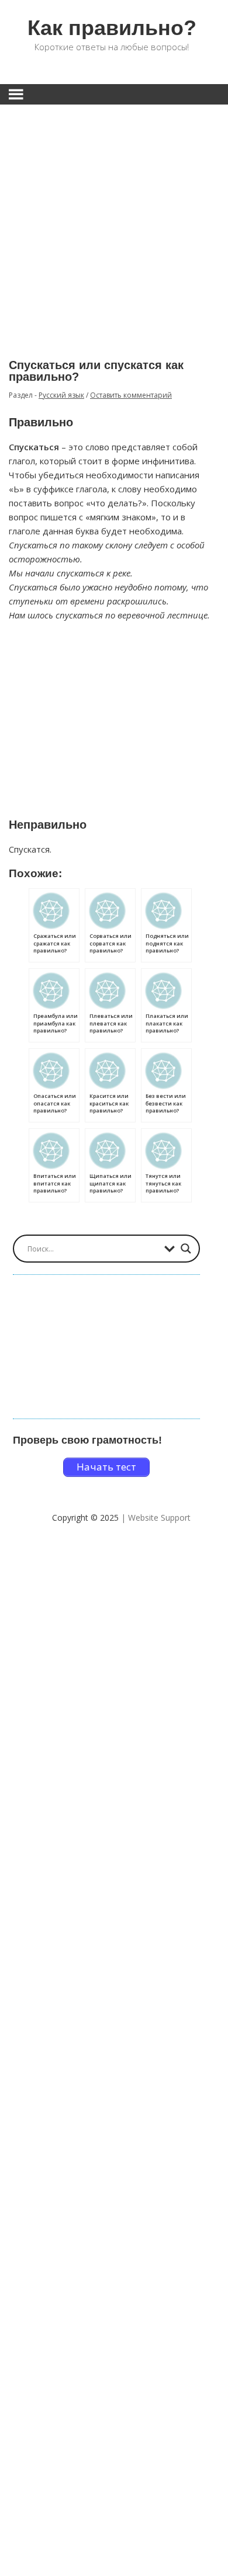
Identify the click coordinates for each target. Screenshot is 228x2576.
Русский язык (61, 395)
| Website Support (156, 1518)
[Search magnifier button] (186, 1249)
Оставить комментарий (131, 395)
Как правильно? (112, 28)
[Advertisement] (114, 223)
